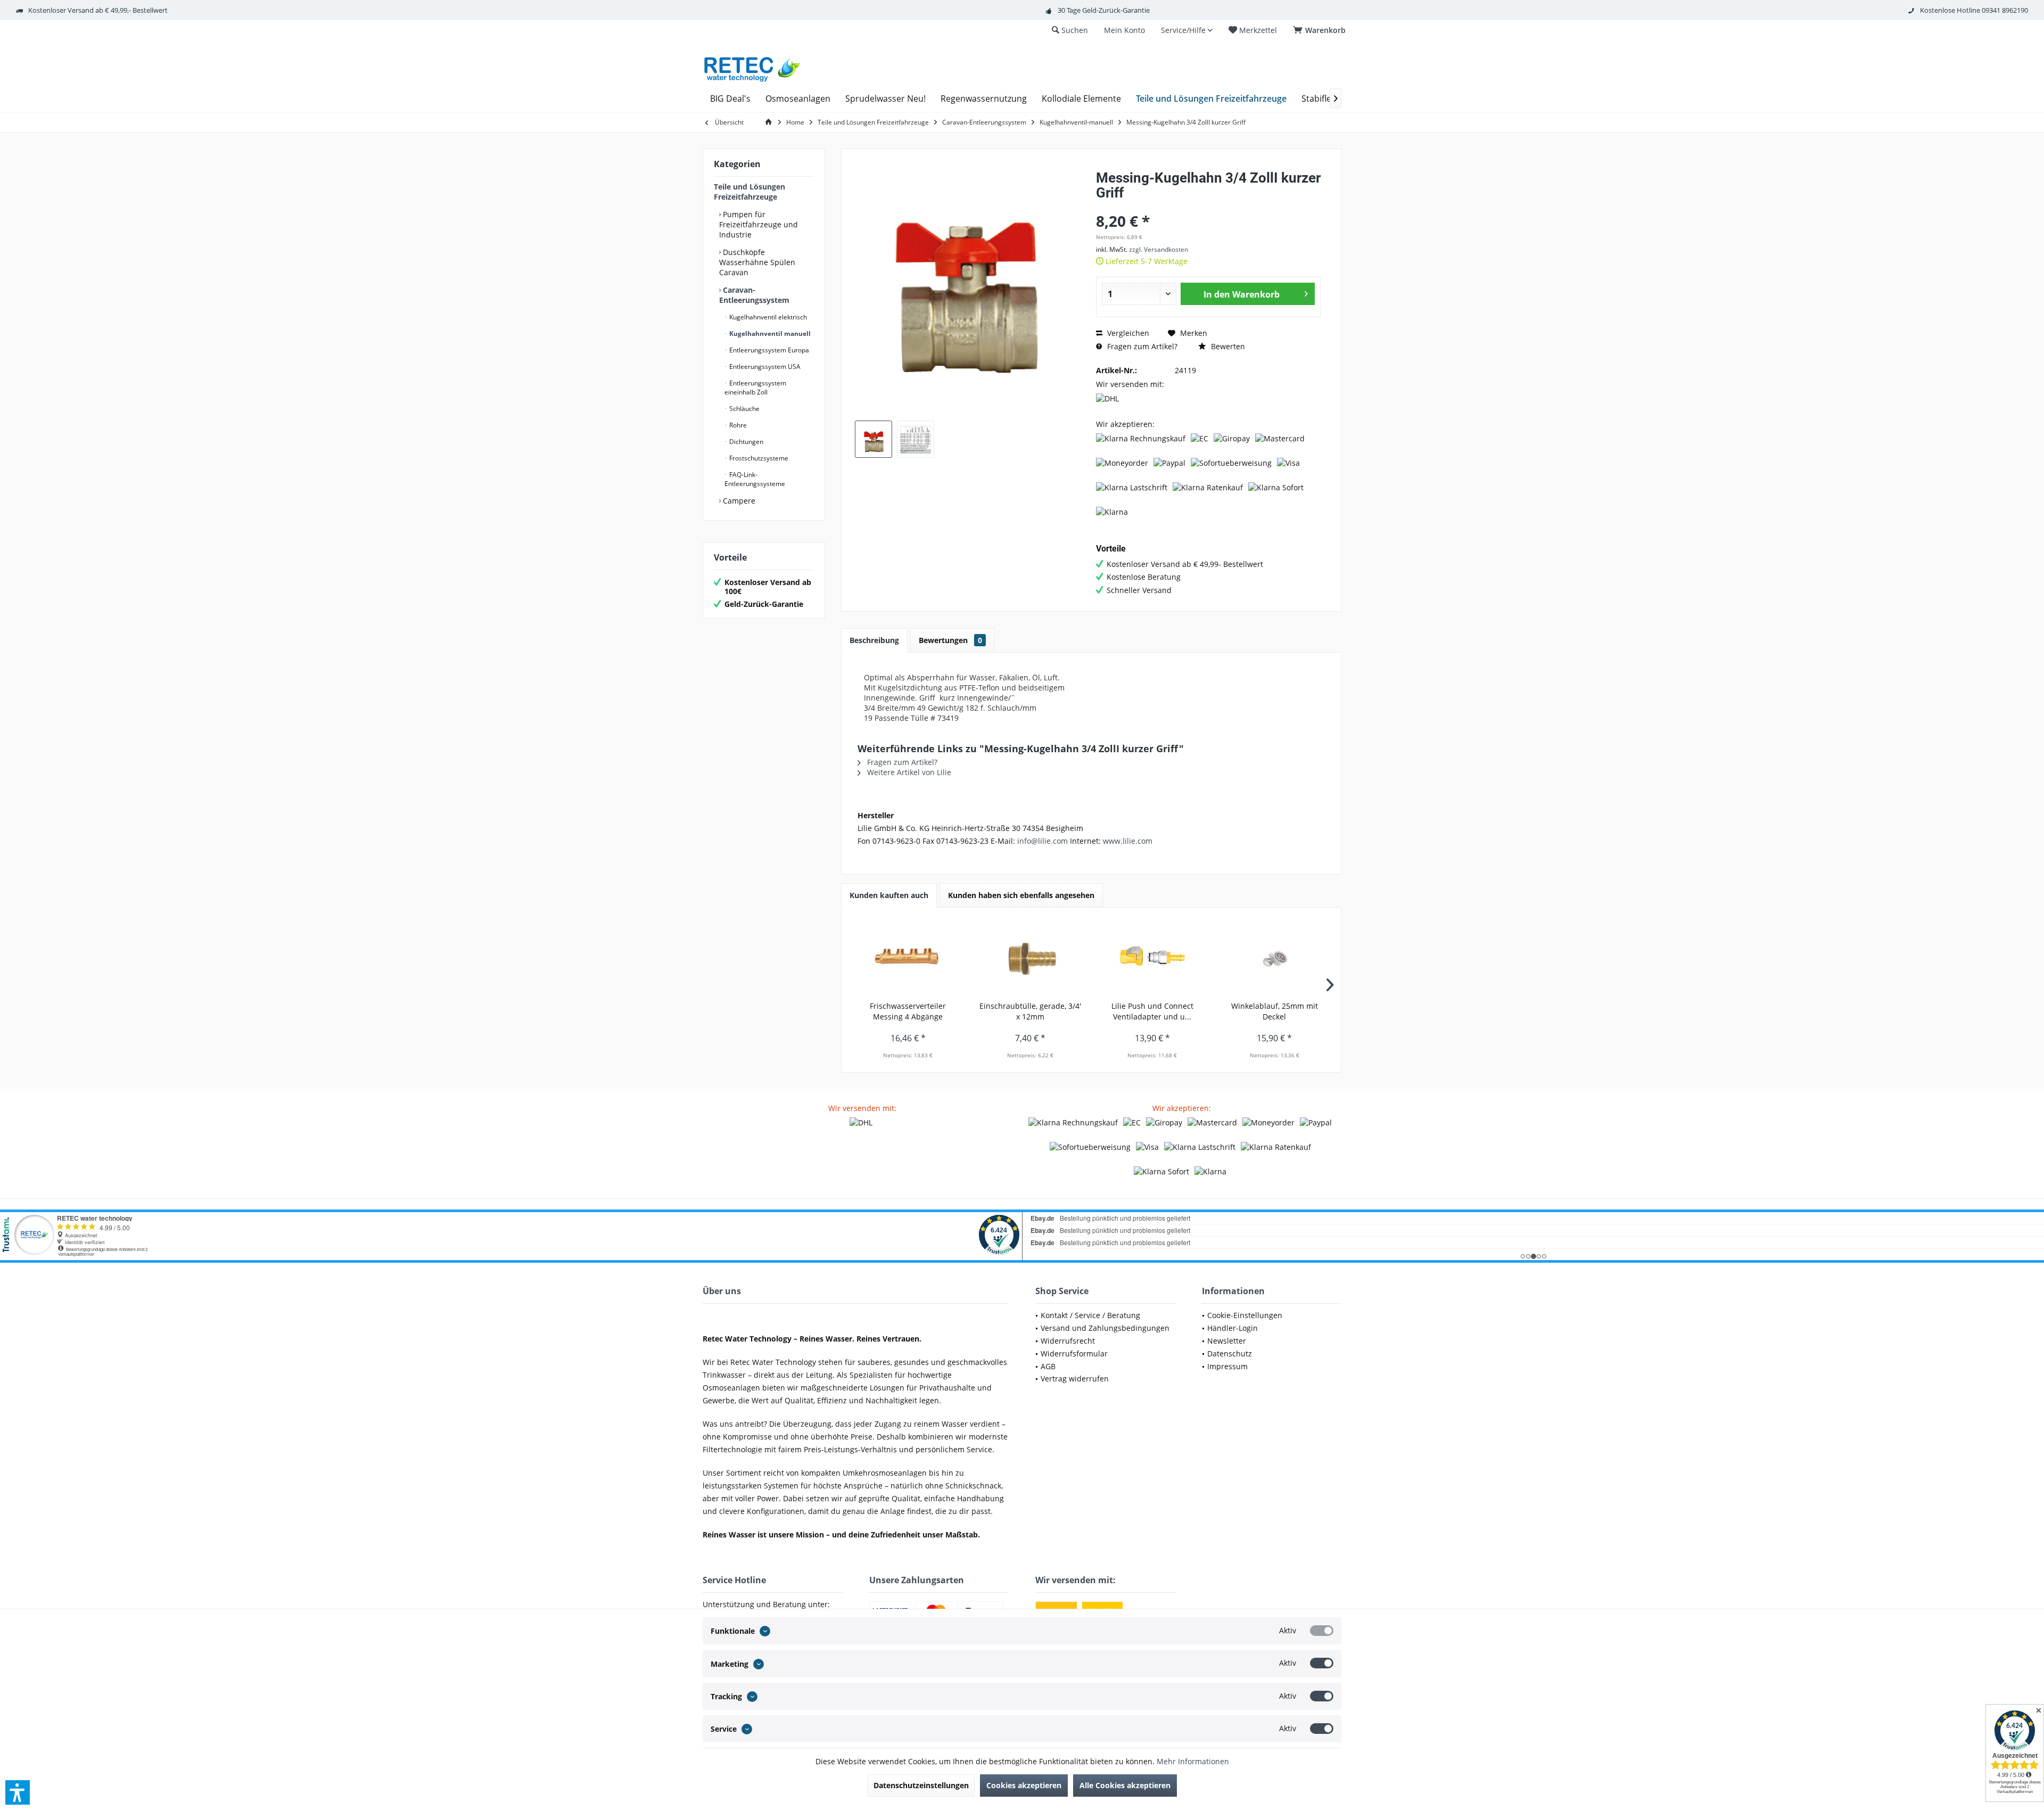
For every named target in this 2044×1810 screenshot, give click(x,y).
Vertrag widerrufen (1075, 1379)
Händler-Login (1233, 1328)
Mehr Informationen (1193, 1761)
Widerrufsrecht (1068, 1341)
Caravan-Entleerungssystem (754, 295)
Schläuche (744, 409)
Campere (738, 501)
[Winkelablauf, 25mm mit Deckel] (1275, 958)
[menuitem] (1321, 30)
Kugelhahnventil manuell (769, 334)
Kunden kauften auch (889, 895)
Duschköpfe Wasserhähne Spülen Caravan (757, 262)
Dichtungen (745, 442)
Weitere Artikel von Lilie (908, 772)
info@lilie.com (1042, 841)
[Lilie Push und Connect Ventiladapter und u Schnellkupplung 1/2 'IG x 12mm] (1152, 958)
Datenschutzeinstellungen (921, 1785)
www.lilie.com (1128, 841)
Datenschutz (1230, 1354)
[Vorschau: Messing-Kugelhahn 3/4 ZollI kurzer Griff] (873, 439)
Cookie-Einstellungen (1245, 1315)
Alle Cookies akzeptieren (1125, 1785)
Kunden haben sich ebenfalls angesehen (1021, 895)
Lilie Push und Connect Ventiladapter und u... (1152, 1011)
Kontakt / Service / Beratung (1090, 1315)
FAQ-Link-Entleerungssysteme (755, 479)
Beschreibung (874, 640)
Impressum (1227, 1366)
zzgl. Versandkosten (1159, 249)
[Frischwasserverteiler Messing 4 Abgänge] (908, 958)
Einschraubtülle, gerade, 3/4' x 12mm (1030, 1011)
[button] (18, 1792)
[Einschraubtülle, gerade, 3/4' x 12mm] (1031, 958)
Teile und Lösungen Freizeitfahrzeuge (749, 192)
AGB (1048, 1366)
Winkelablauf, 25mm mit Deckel (1275, 1011)
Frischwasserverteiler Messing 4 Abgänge (908, 1011)
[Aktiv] (1322, 1631)
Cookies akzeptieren (1024, 1785)
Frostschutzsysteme (758, 458)
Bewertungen (950, 640)
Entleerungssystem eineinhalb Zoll (755, 388)
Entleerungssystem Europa (768, 350)
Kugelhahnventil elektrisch (767, 317)
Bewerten (1227, 346)
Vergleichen (1127, 333)
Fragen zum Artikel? (1141, 346)
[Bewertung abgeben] (1208, 207)
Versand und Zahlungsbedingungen (1105, 1328)
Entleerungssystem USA (764, 367)
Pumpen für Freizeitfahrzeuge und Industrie (759, 224)
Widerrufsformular (1074, 1354)
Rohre (737, 425)
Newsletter (1227, 1341)
